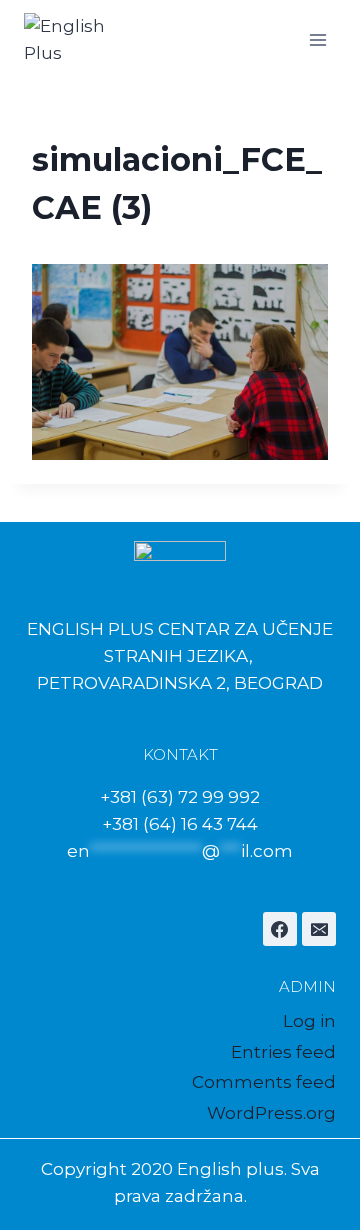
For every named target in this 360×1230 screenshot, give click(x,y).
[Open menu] (317, 39)
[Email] (319, 929)
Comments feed (264, 1082)
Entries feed (283, 1052)
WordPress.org (271, 1113)
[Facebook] (280, 929)
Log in (309, 1021)
